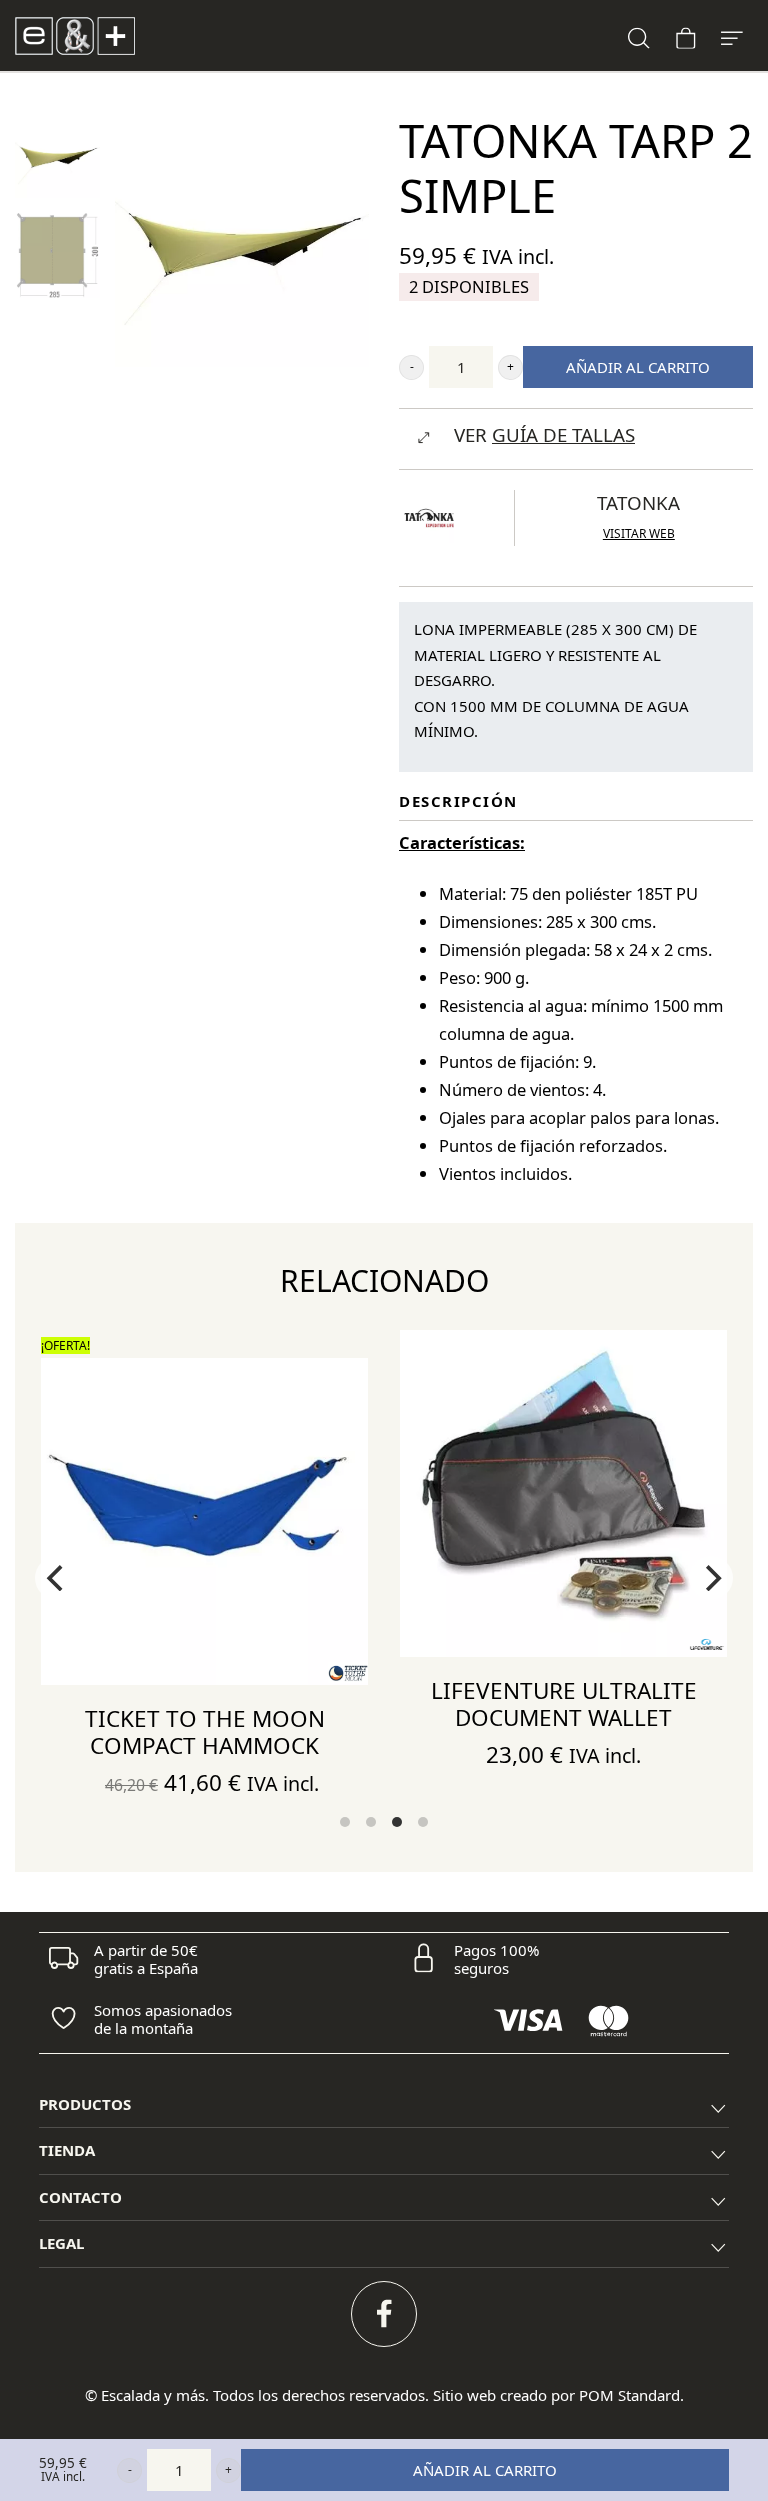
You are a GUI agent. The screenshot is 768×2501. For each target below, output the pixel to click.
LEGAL (61, 2243)
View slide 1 (345, 1822)
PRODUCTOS (85, 2104)
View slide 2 (371, 1822)
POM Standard (629, 2395)
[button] (411, 367)
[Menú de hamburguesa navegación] (732, 35)
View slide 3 (397, 1822)
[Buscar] (639, 35)
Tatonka (638, 502)
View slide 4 (423, 1822)
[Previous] (57, 1578)
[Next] (711, 1578)
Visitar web (639, 533)
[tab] (384, 2105)
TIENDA (67, 2150)
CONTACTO (80, 2197)
